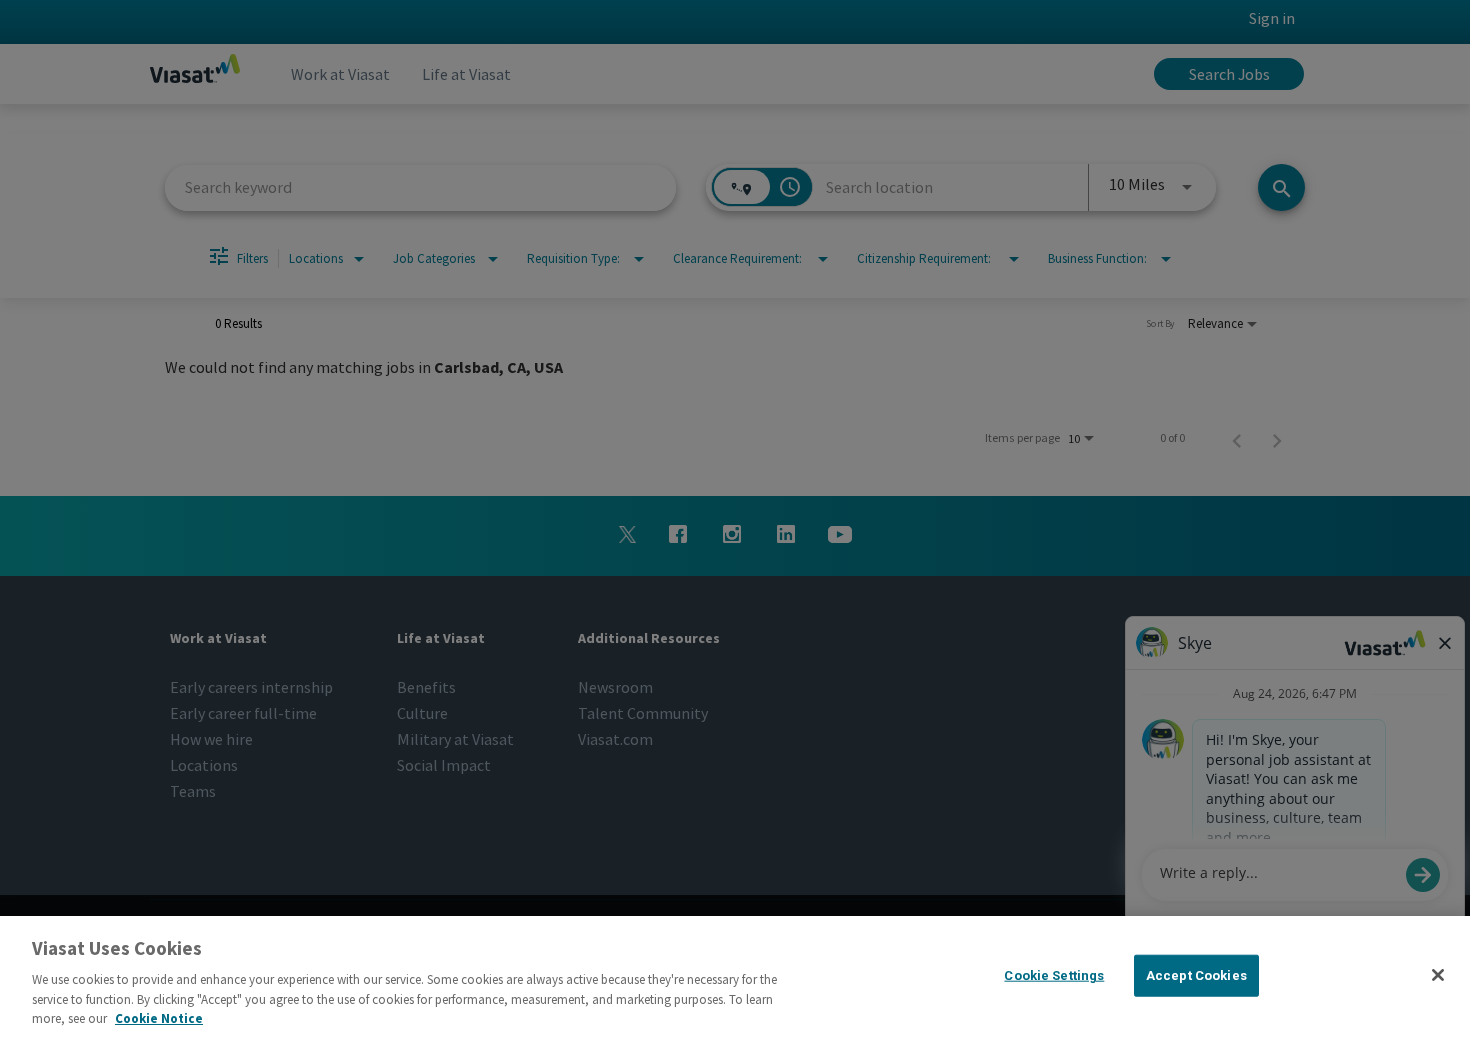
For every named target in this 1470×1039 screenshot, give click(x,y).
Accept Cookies (1196, 975)
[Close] (1438, 975)
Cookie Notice (159, 1018)
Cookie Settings (1054, 975)
